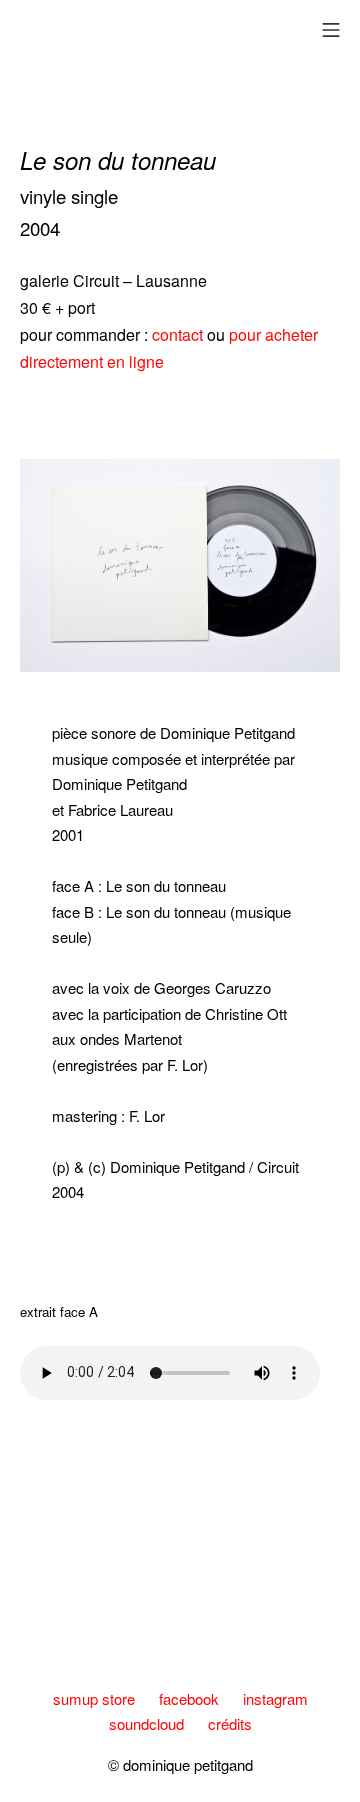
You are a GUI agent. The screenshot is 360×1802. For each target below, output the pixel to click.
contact (179, 334)
